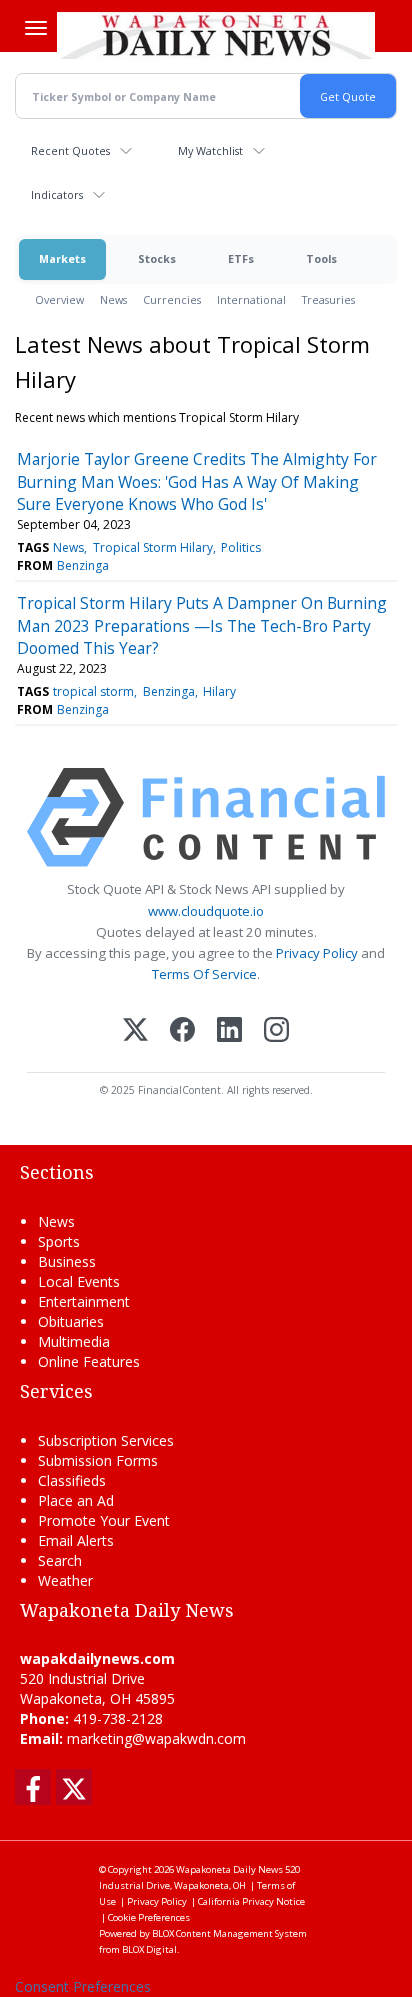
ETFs (241, 258)
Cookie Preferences (149, 1917)
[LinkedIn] (229, 1031)
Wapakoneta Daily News (229, 1869)
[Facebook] (182, 1031)
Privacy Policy (317, 953)
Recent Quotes (70, 150)
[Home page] (216, 35)
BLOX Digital (149, 1949)
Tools (321, 258)
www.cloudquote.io (206, 911)
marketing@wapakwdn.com (156, 1738)
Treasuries (328, 299)
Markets (62, 258)
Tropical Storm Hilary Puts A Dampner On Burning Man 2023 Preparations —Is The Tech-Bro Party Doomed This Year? (202, 625)
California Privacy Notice (251, 1901)
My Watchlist (210, 150)
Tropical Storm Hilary (153, 547)
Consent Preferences (83, 1986)
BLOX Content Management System (229, 1933)
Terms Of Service (204, 974)
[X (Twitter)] (135, 1031)
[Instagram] (276, 1031)
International (251, 299)
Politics (241, 547)
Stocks (157, 258)
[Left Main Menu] (36, 28)
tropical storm (93, 691)
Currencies (172, 299)
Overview (59, 299)
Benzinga (83, 565)
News (113, 299)
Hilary (219, 691)
